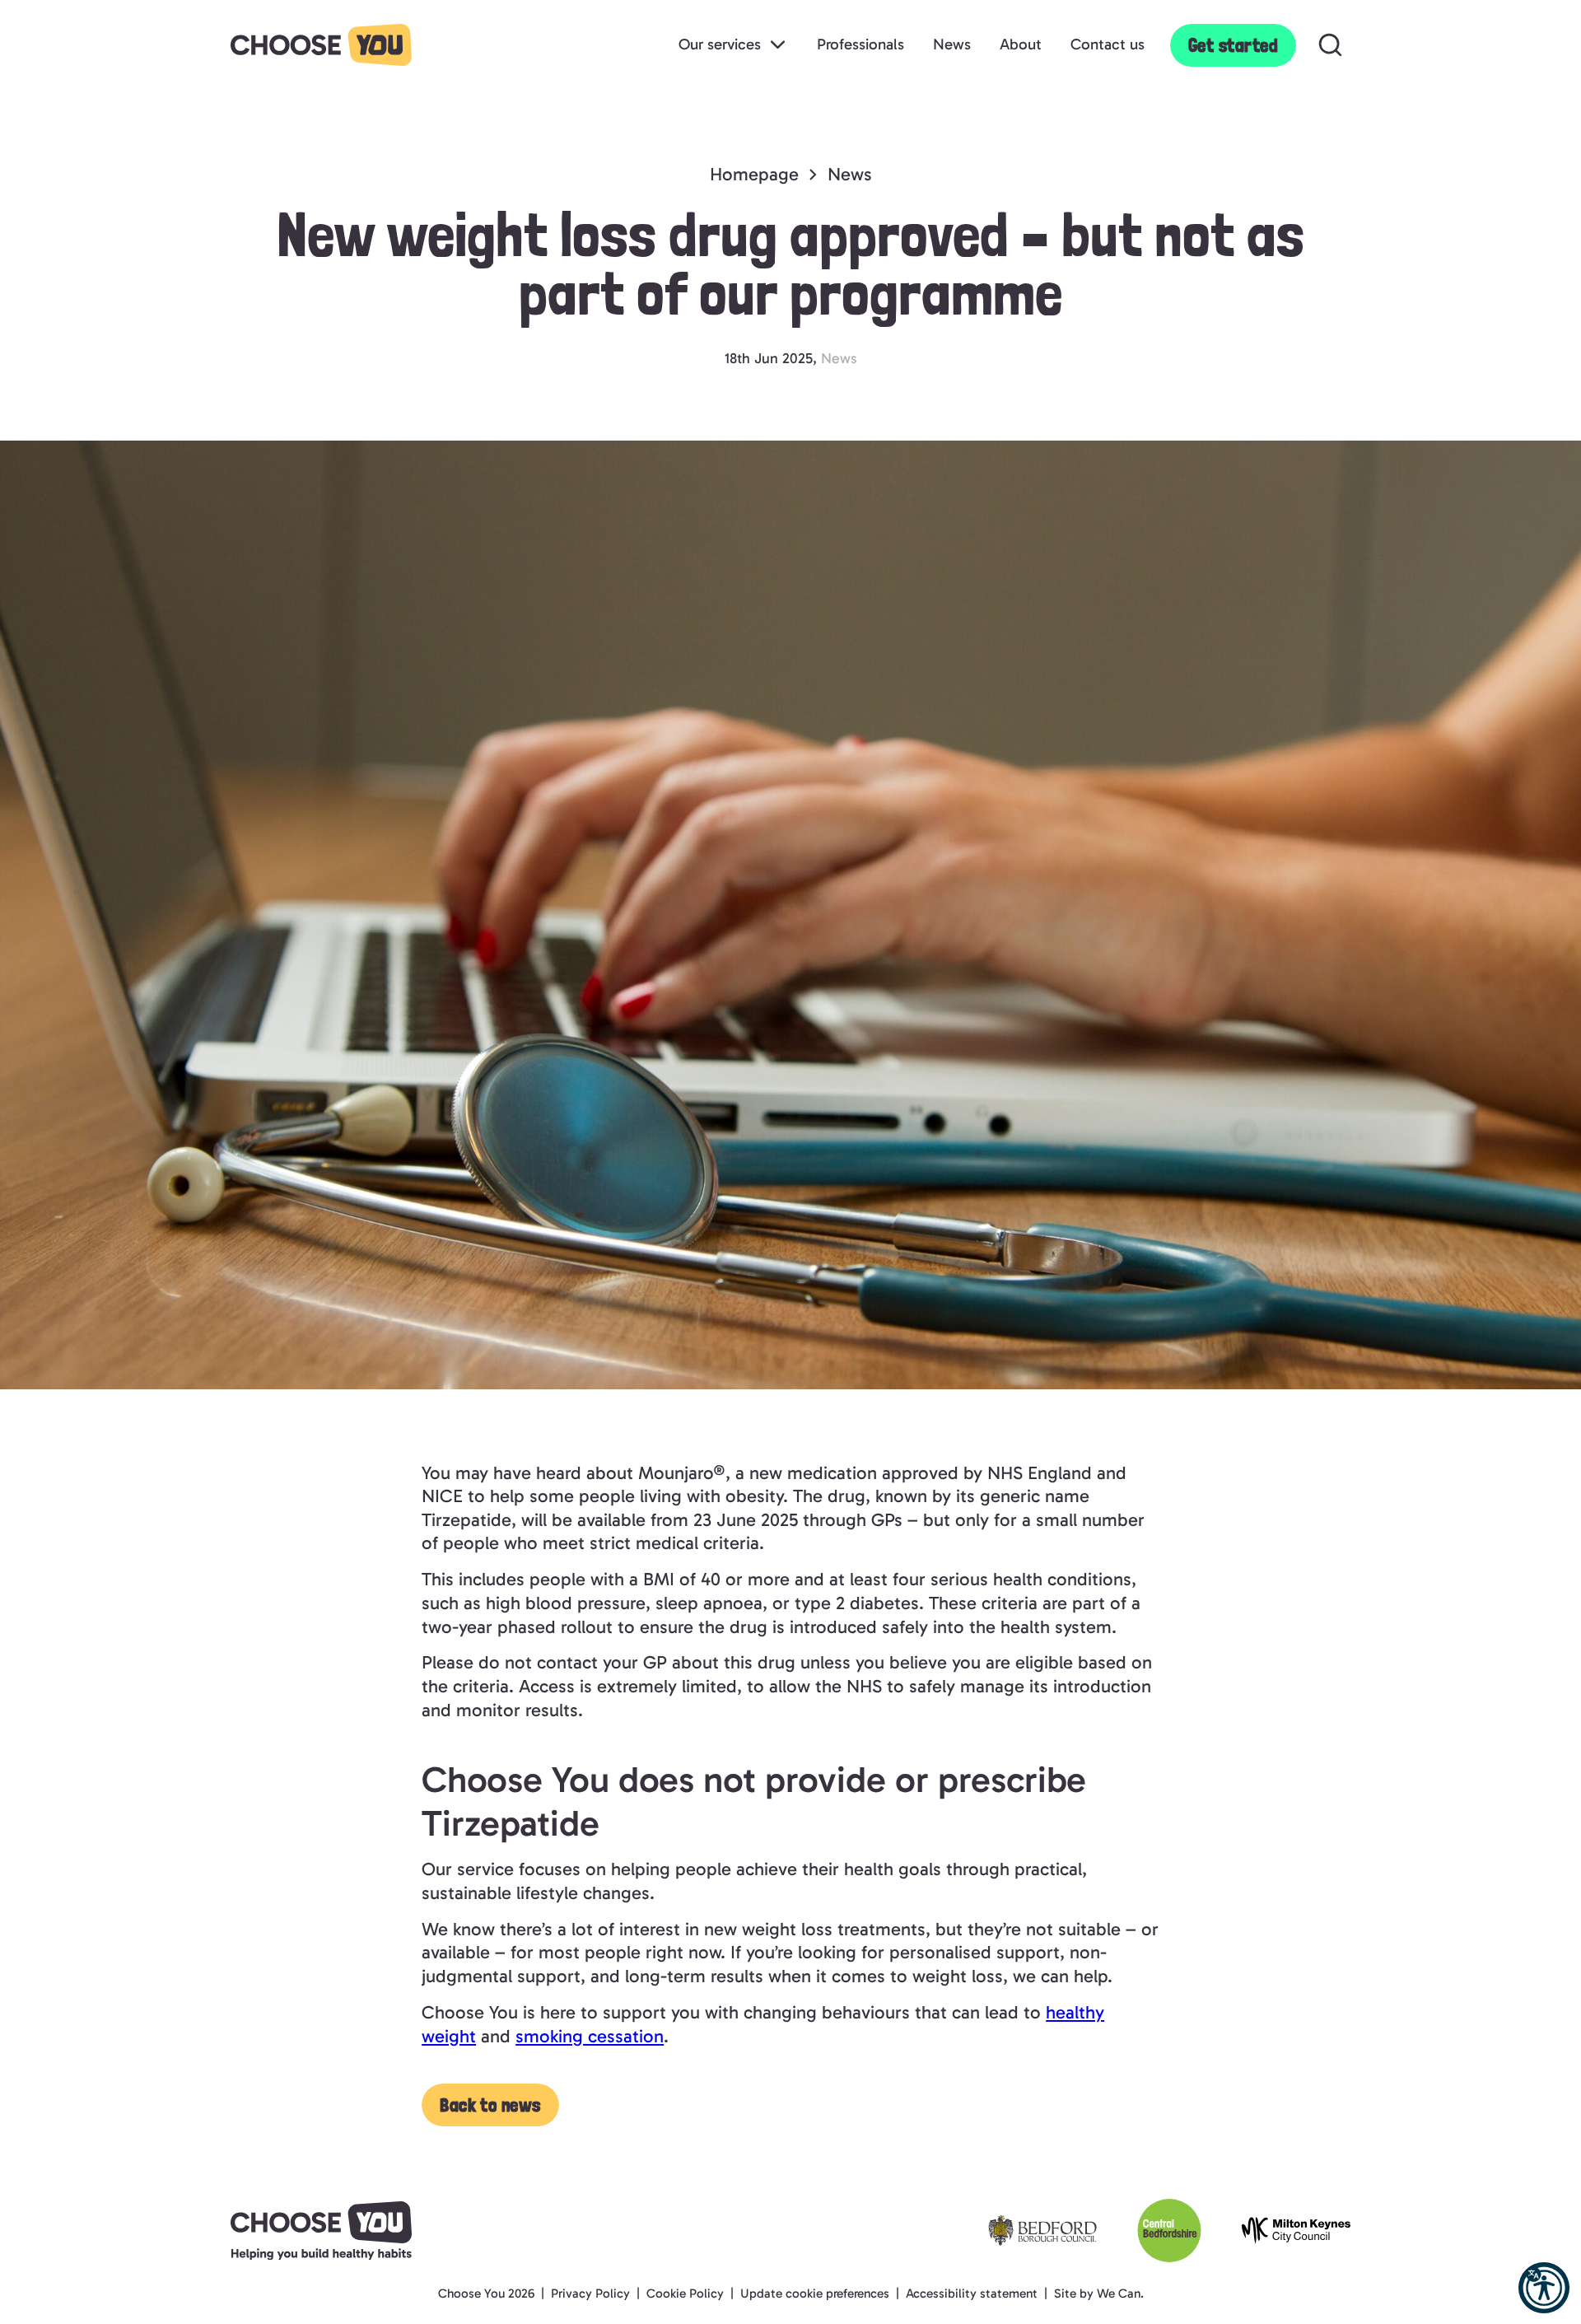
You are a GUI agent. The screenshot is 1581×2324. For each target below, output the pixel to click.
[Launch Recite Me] (1544, 2288)
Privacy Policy (590, 2294)
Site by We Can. (1099, 2294)
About (1021, 44)
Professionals (860, 44)
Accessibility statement (972, 2294)
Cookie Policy (685, 2294)
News (952, 44)
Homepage (754, 174)
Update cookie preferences (815, 2294)
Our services (720, 44)
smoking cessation (590, 2036)
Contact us (1108, 44)
